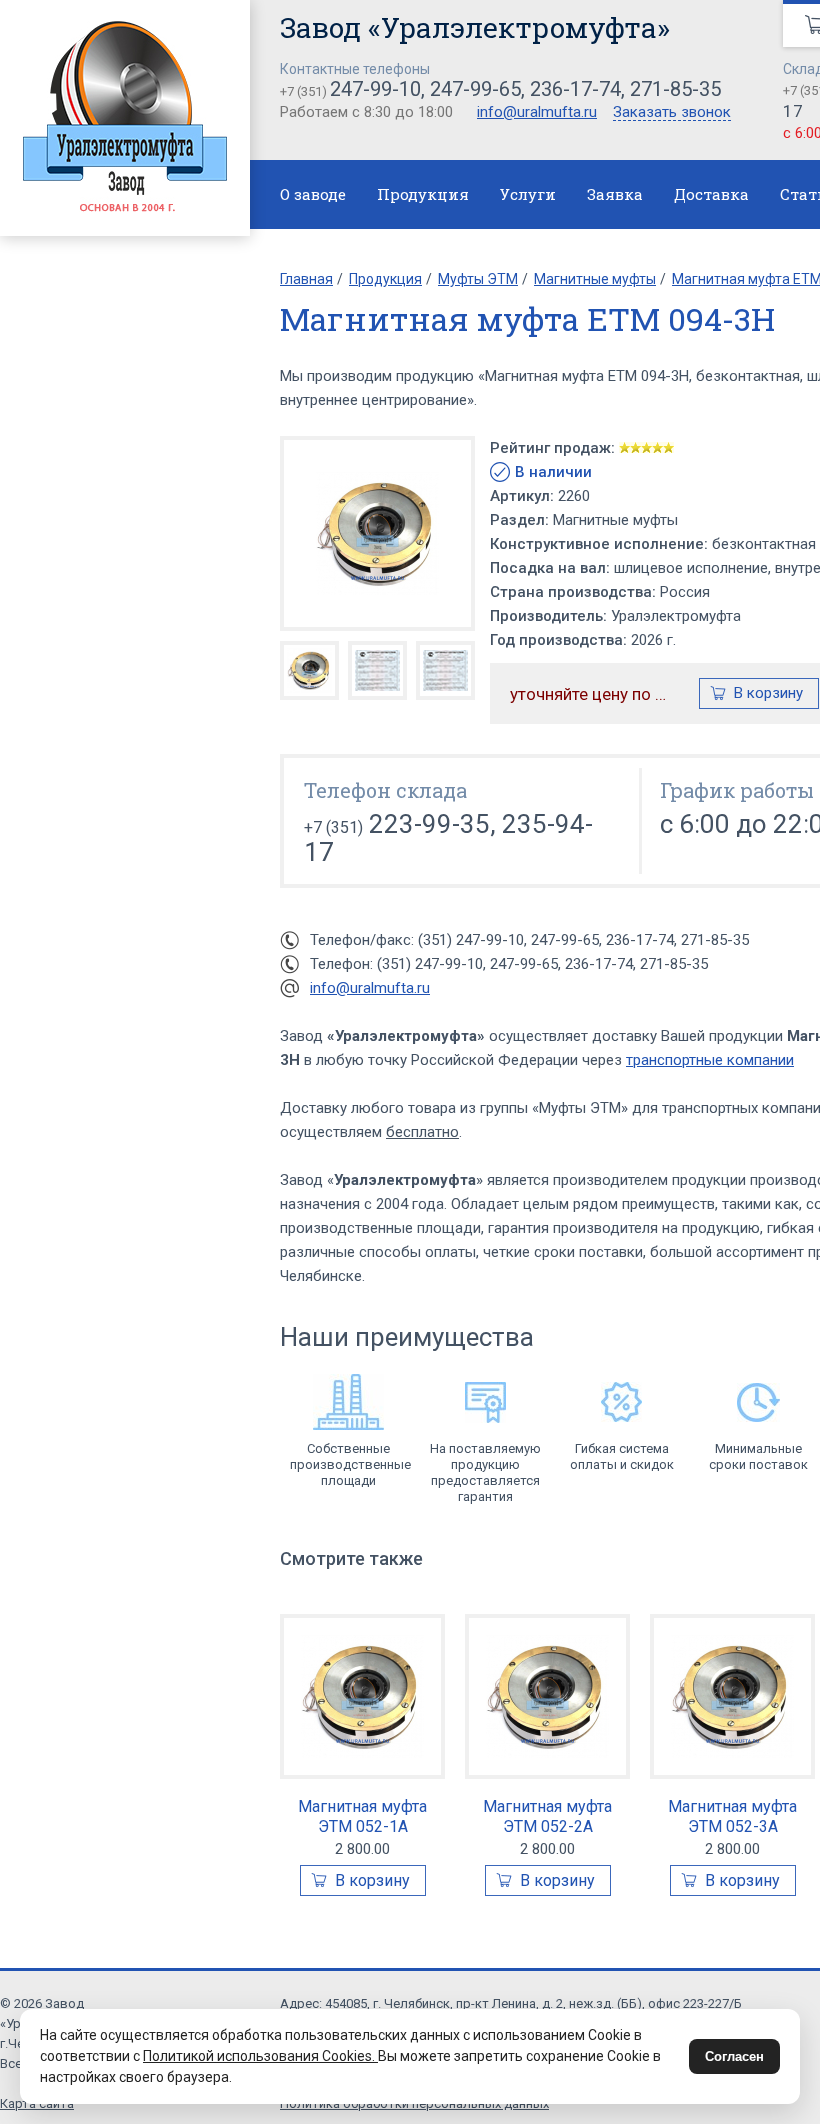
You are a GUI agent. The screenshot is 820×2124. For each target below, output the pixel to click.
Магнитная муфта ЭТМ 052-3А (732, 1816)
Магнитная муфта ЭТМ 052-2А (547, 1816)
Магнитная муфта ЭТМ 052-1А (362, 1816)
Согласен (734, 2056)
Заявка (615, 194)
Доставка (711, 194)
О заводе (313, 194)
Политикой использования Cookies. (260, 2056)
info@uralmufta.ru (537, 112)
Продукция (423, 194)
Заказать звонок (672, 113)
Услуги (528, 194)
